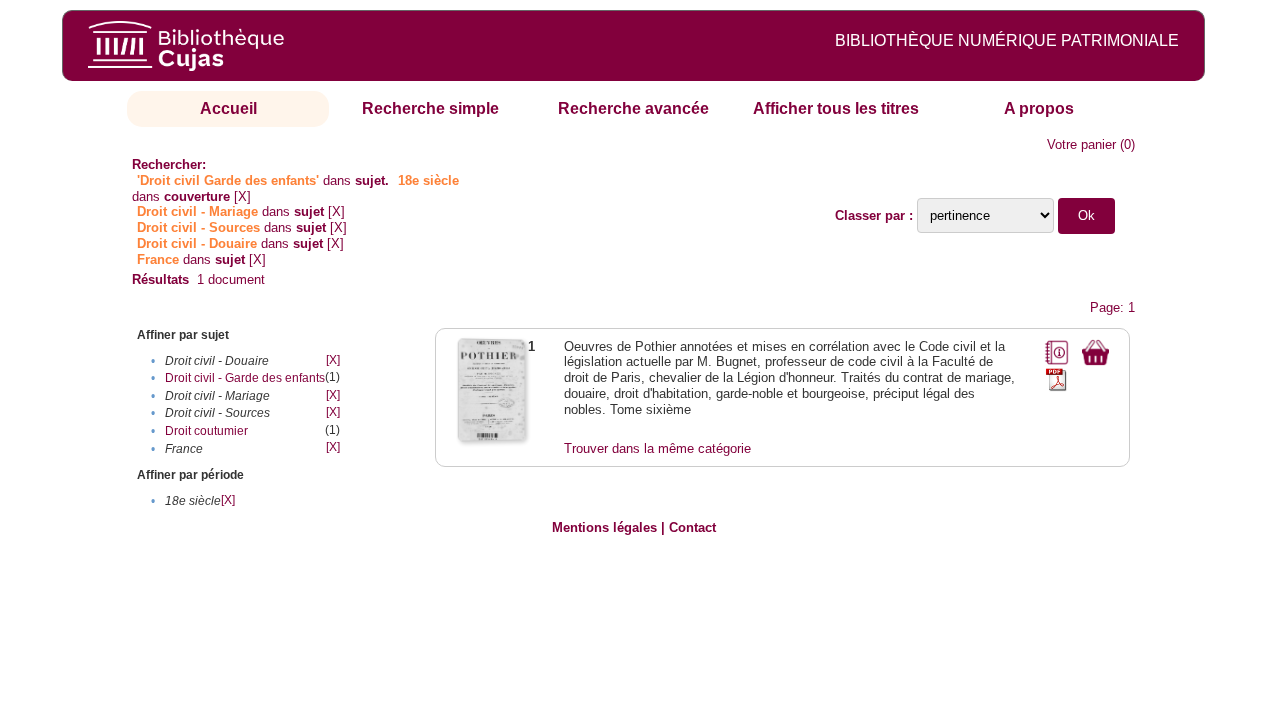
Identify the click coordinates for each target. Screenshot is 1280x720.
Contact (692, 527)
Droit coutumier (206, 431)
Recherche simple (430, 108)
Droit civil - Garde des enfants (245, 378)
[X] (242, 196)
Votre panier (1081, 144)
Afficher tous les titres (836, 108)
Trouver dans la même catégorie (657, 448)
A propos (1039, 108)
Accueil (228, 108)
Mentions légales (604, 527)
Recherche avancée (633, 108)
